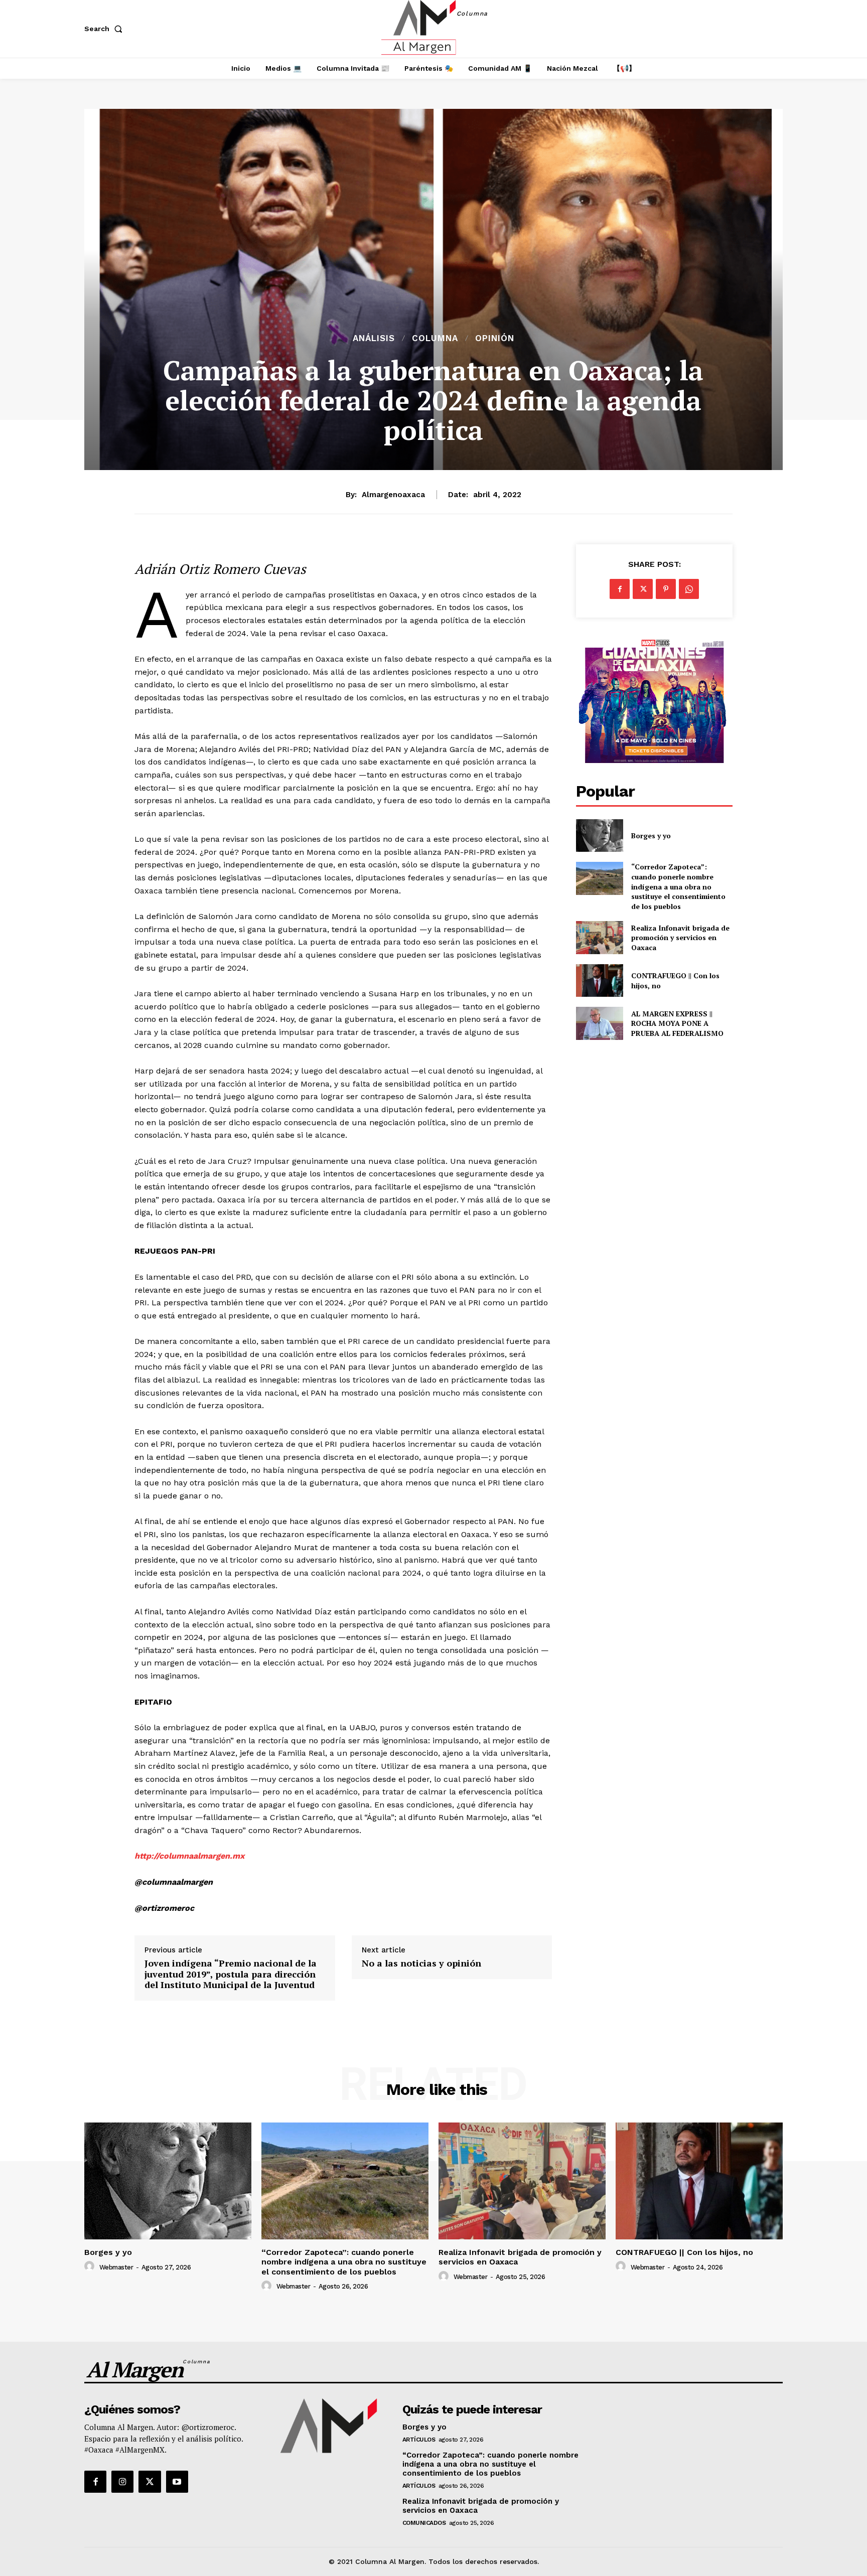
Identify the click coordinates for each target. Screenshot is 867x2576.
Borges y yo (651, 836)
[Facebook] (620, 589)
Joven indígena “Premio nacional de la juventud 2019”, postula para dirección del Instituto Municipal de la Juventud (231, 1974)
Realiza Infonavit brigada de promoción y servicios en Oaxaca (680, 938)
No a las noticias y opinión (421, 1963)
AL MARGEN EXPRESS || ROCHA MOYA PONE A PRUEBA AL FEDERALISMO (678, 1023)
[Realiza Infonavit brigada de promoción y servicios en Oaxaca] (599, 937)
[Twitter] (643, 589)
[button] (105, 29)
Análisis (374, 338)
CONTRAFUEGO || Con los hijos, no (684, 2252)
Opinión (495, 338)
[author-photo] (91, 2266)
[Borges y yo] (599, 836)
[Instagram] (122, 2482)
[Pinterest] (666, 589)
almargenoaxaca (393, 495)
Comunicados (424, 2523)
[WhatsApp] (689, 589)
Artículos (419, 2440)
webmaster (116, 2267)
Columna (435, 338)
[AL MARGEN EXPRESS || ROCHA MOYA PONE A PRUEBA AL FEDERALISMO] (599, 1023)
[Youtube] (177, 2482)
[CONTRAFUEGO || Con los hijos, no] (599, 980)
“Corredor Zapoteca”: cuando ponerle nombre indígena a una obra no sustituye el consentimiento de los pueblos (678, 886)
